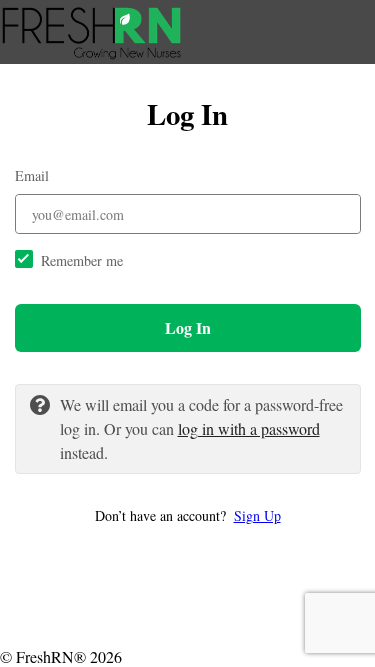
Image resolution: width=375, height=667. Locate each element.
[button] (188, 515)
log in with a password (249, 428)
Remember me (82, 260)
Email (32, 175)
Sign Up (257, 515)
